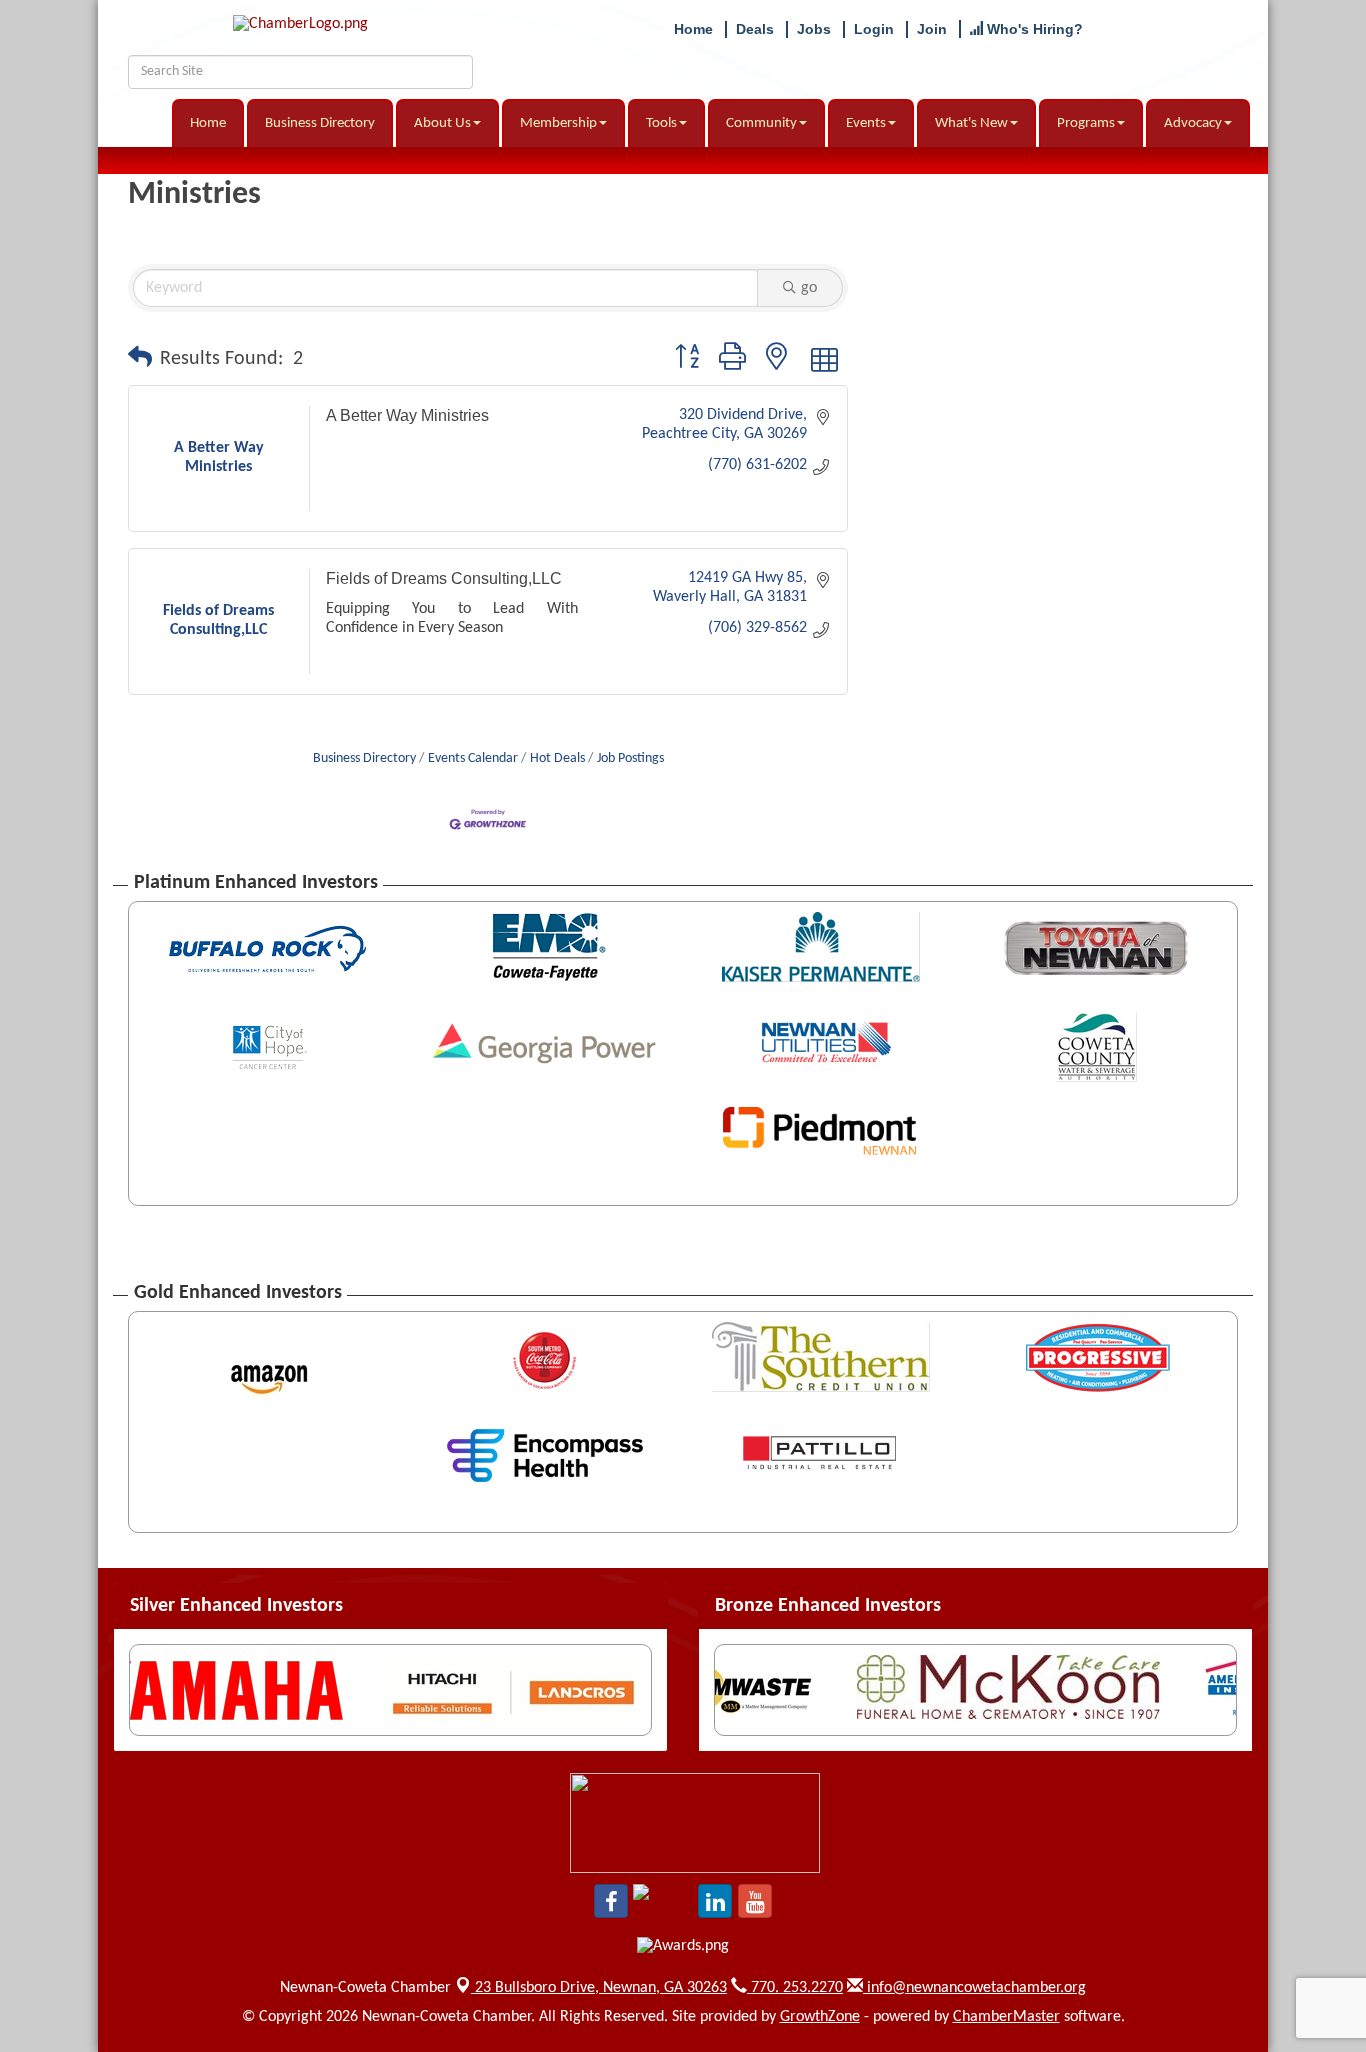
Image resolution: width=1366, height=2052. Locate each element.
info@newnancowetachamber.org (974, 1988)
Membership (558, 123)
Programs (1086, 123)
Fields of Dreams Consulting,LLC (444, 578)
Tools (661, 123)
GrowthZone (820, 2017)
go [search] (809, 288)
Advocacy (1193, 123)
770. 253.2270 (795, 1988)
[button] (140, 359)
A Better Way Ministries (407, 415)
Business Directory (320, 123)
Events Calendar (473, 758)
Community (761, 123)
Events (866, 123)
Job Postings (630, 758)
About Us (442, 123)
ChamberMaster (1006, 2017)
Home (208, 123)
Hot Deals (557, 758)
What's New (971, 123)
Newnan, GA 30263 (601, 1988)
